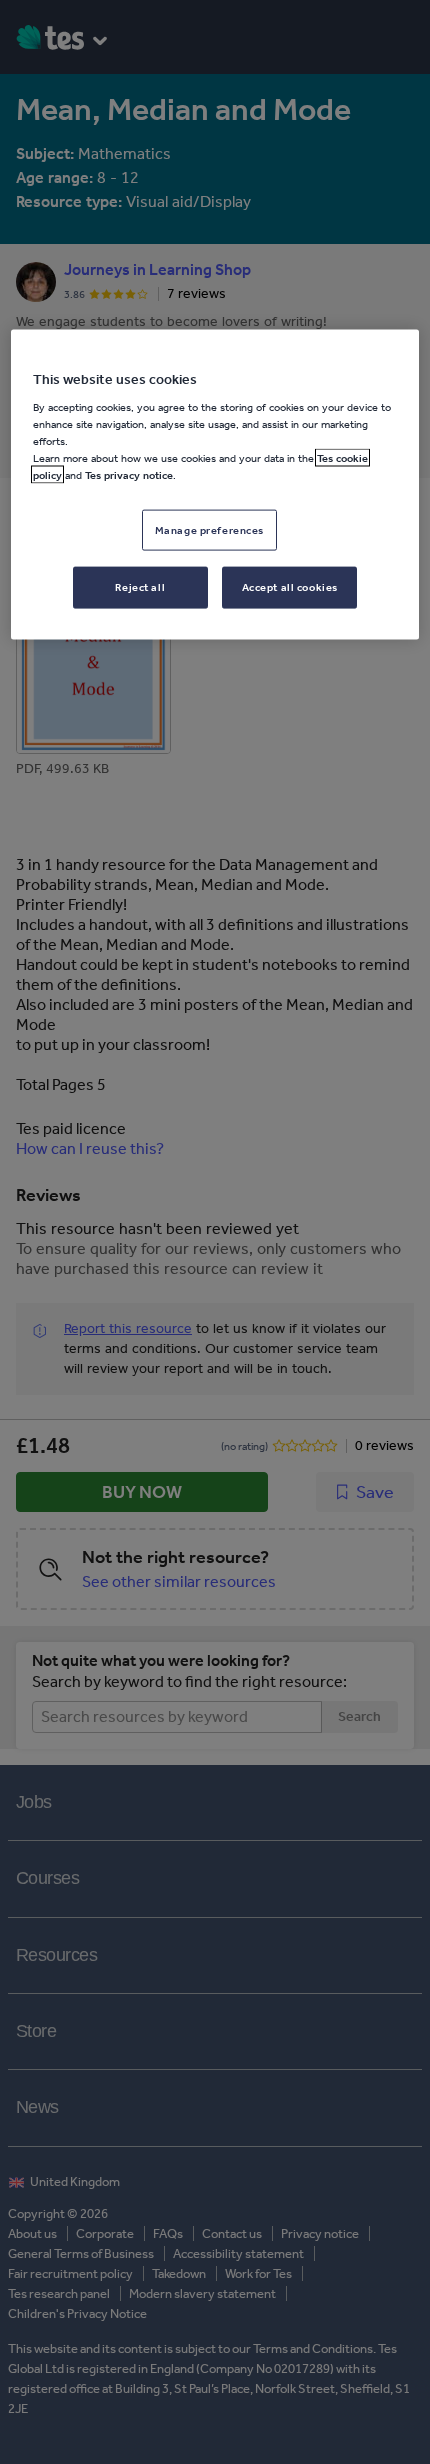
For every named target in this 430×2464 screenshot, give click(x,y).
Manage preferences (209, 529)
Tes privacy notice (129, 475)
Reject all (140, 587)
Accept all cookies (290, 587)
